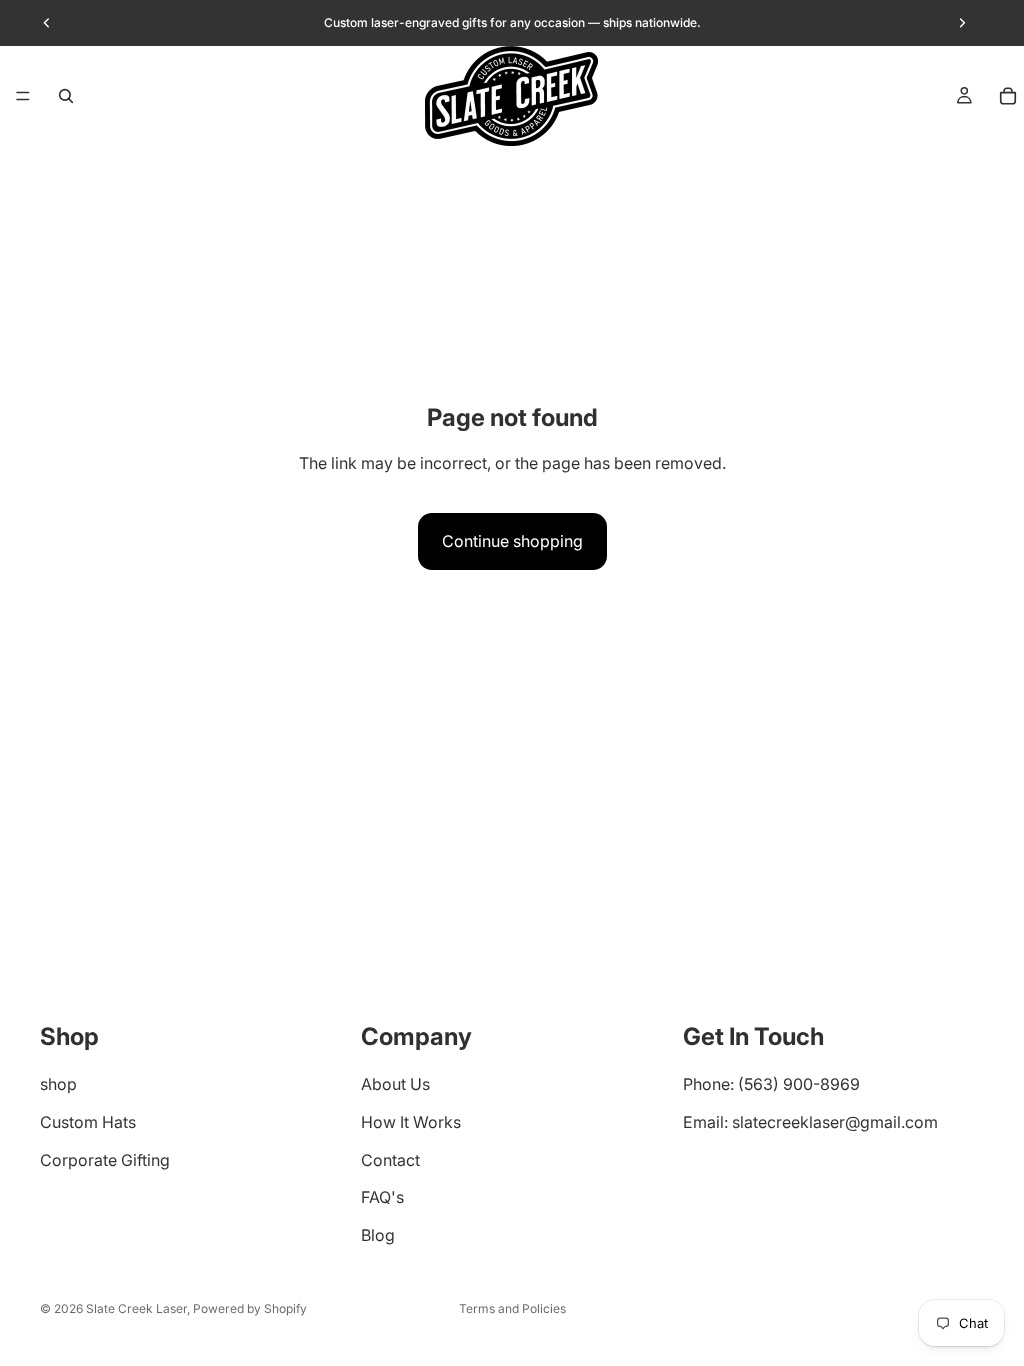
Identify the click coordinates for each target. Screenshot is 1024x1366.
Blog (378, 1235)
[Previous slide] (47, 23)
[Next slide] (962, 23)
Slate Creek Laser (136, 1308)
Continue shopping (512, 541)
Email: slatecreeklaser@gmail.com (810, 1122)
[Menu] (23, 96)
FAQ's (382, 1198)
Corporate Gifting (105, 1160)
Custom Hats (88, 1122)
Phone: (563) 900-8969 (771, 1085)
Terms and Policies (512, 1308)
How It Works (411, 1122)
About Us (395, 1085)
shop (58, 1085)
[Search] (66, 96)
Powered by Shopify (250, 1308)
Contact (390, 1160)
